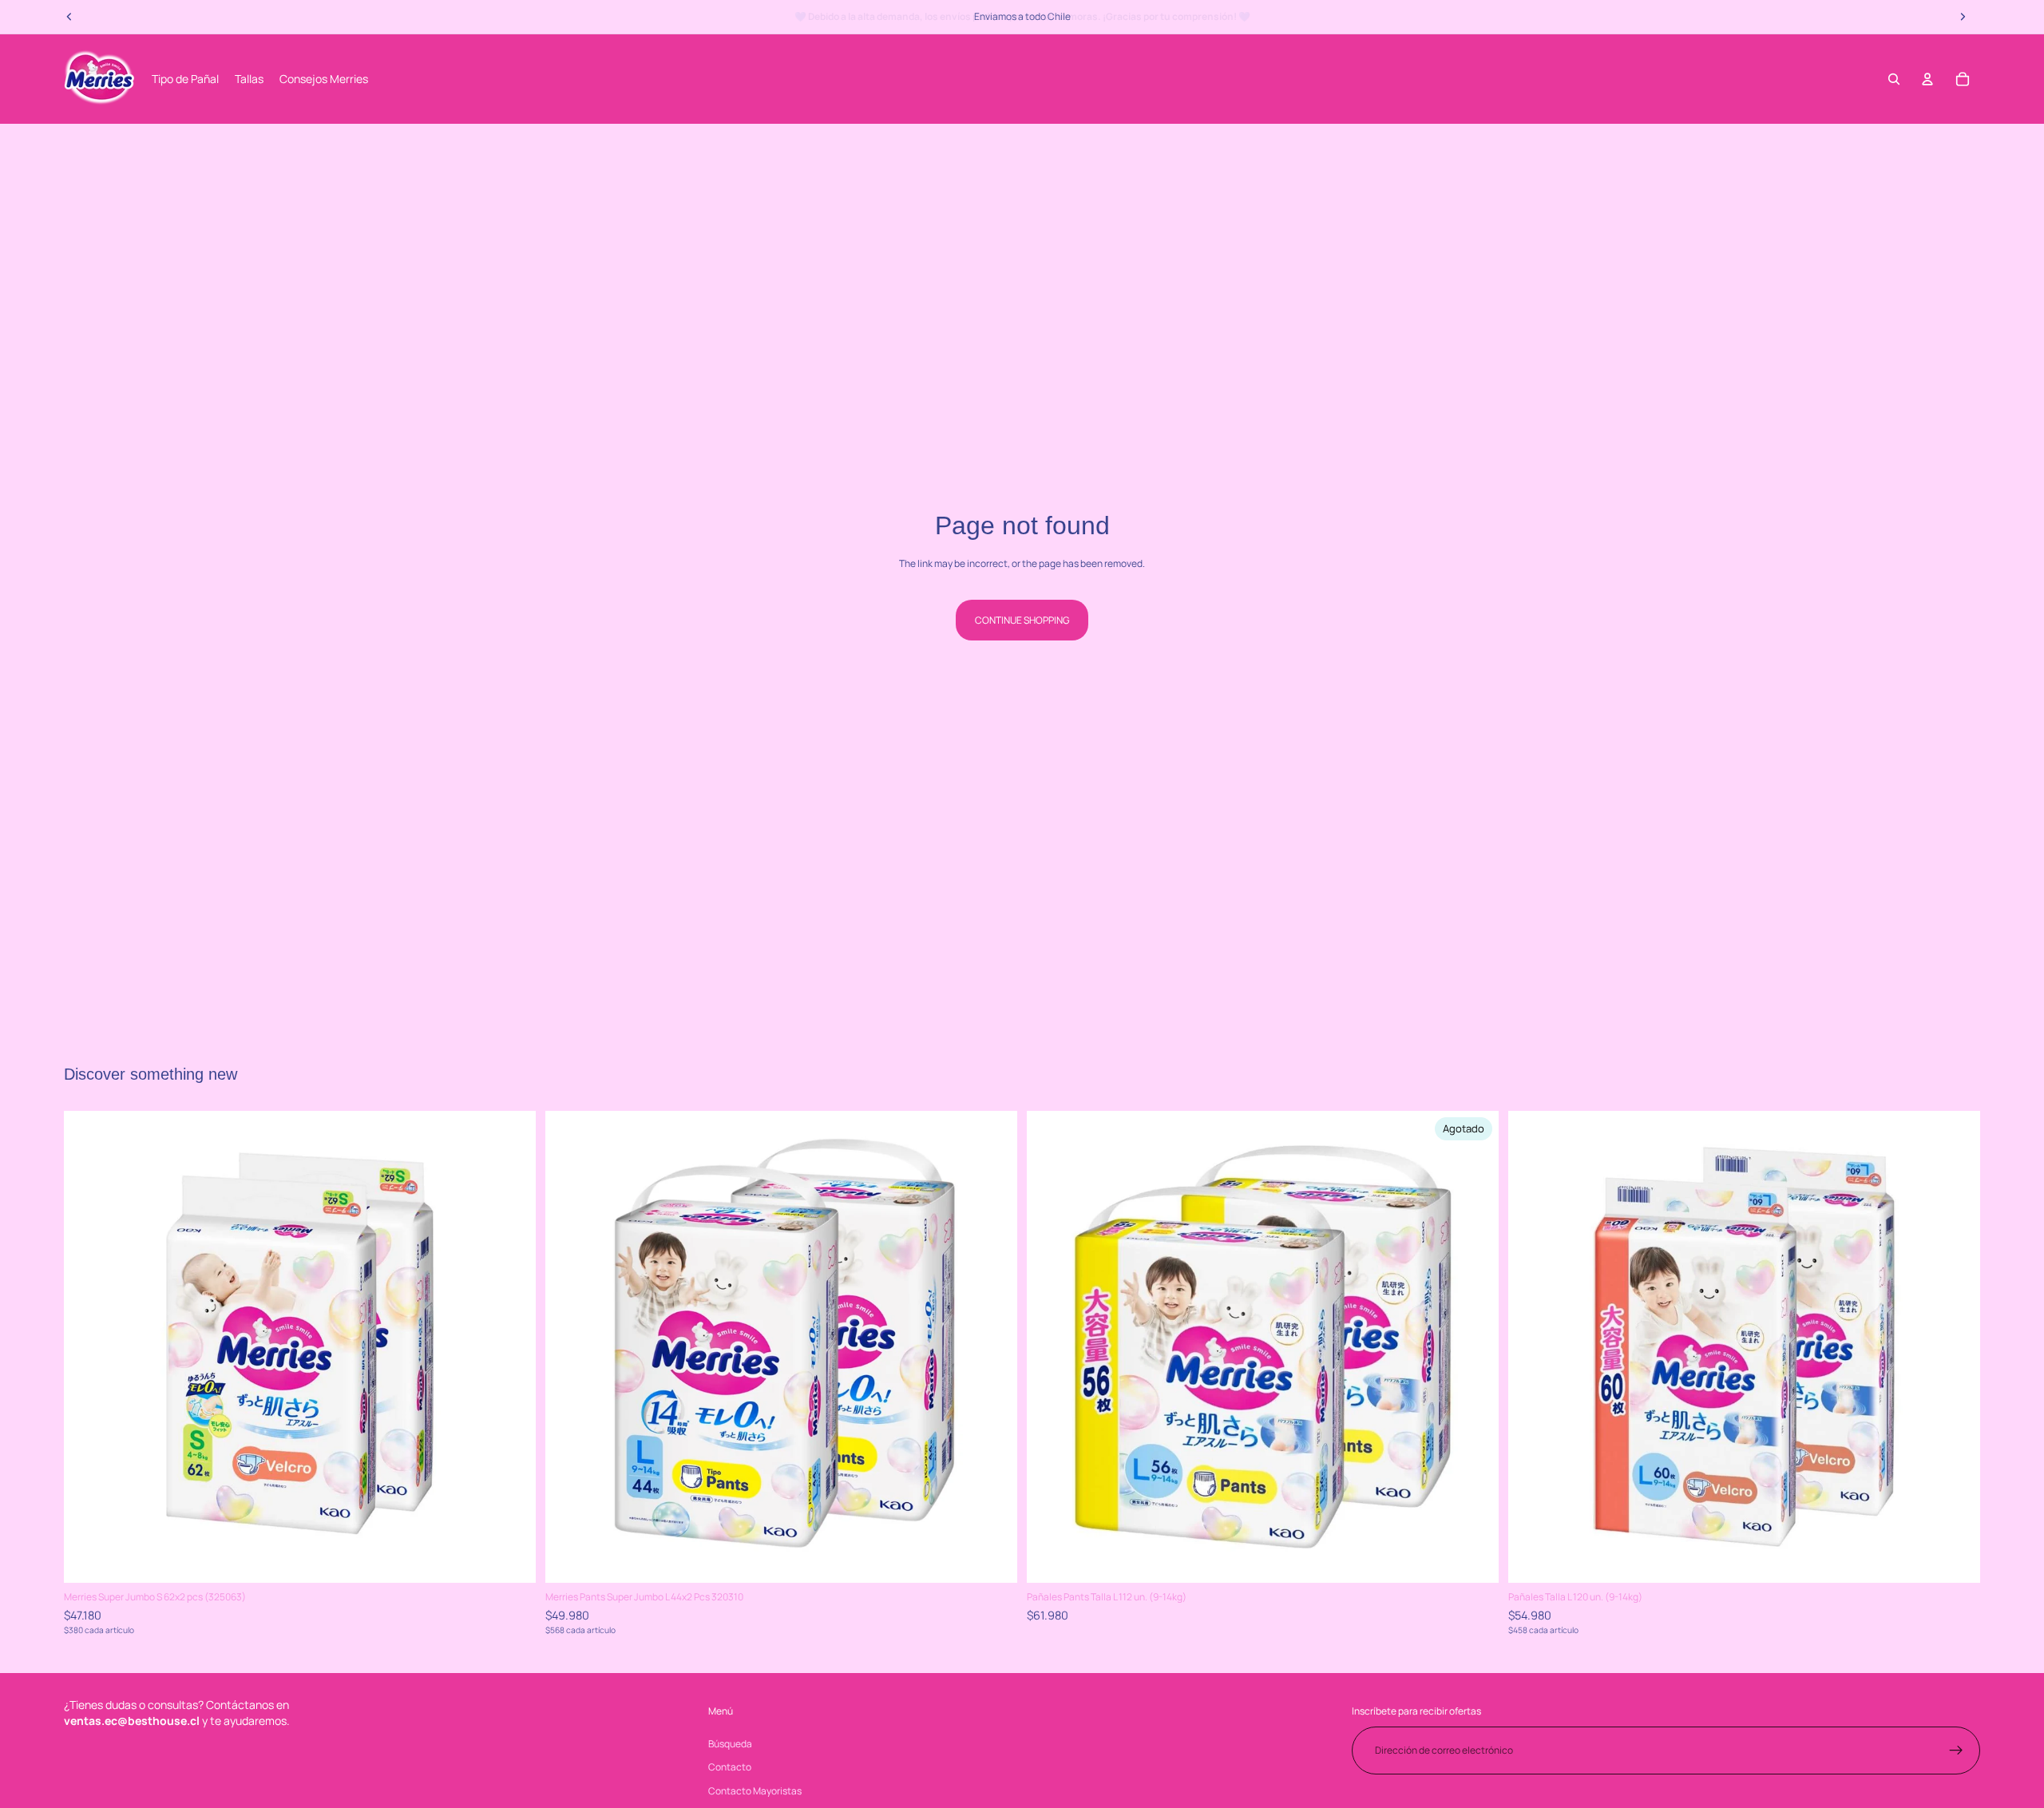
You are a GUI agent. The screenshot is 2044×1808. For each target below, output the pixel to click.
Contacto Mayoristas (755, 1791)
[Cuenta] (1927, 79)
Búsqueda (730, 1744)
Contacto (730, 1767)
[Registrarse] (1956, 1751)
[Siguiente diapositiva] (512, 1347)
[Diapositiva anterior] (88, 1347)
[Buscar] (1894, 79)
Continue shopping (1022, 620)
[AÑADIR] (511, 1559)
